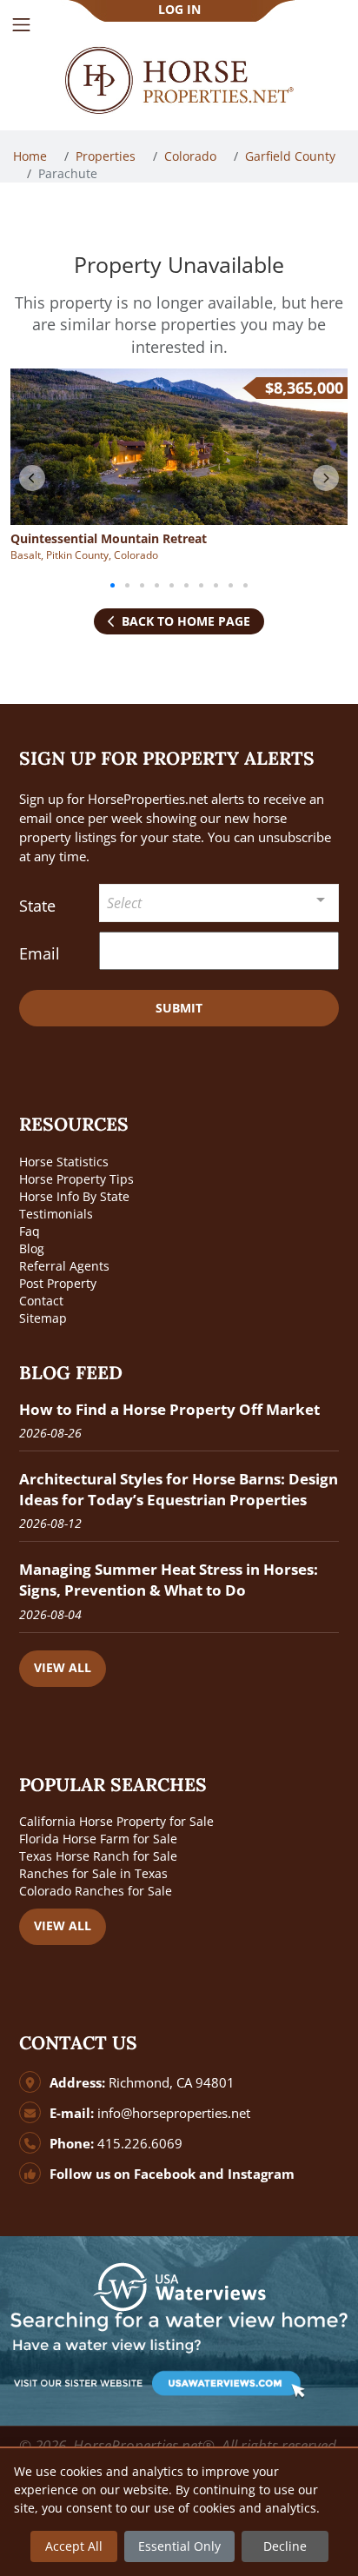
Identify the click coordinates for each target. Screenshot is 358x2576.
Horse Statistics (64, 1162)
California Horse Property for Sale (116, 1821)
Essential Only (179, 2546)
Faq (30, 1231)
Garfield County (292, 156)
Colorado (192, 156)
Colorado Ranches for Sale (96, 1891)
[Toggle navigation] (21, 25)
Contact (41, 1301)
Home (32, 156)
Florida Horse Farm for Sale (98, 1839)
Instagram (261, 2174)
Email (40, 953)
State (37, 906)
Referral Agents (64, 1266)
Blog (32, 1248)
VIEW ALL (63, 1667)
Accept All (74, 2546)
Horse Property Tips (76, 1179)
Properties (107, 156)
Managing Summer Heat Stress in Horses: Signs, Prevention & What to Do (169, 1580)
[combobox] (219, 903)
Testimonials (56, 1214)
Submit (179, 1008)
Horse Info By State (74, 1196)
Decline (285, 2546)
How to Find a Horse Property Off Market (169, 1409)
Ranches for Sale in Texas (93, 1873)
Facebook (165, 2174)
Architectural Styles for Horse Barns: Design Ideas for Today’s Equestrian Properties (179, 1489)
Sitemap (43, 1318)
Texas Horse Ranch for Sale (98, 1856)
